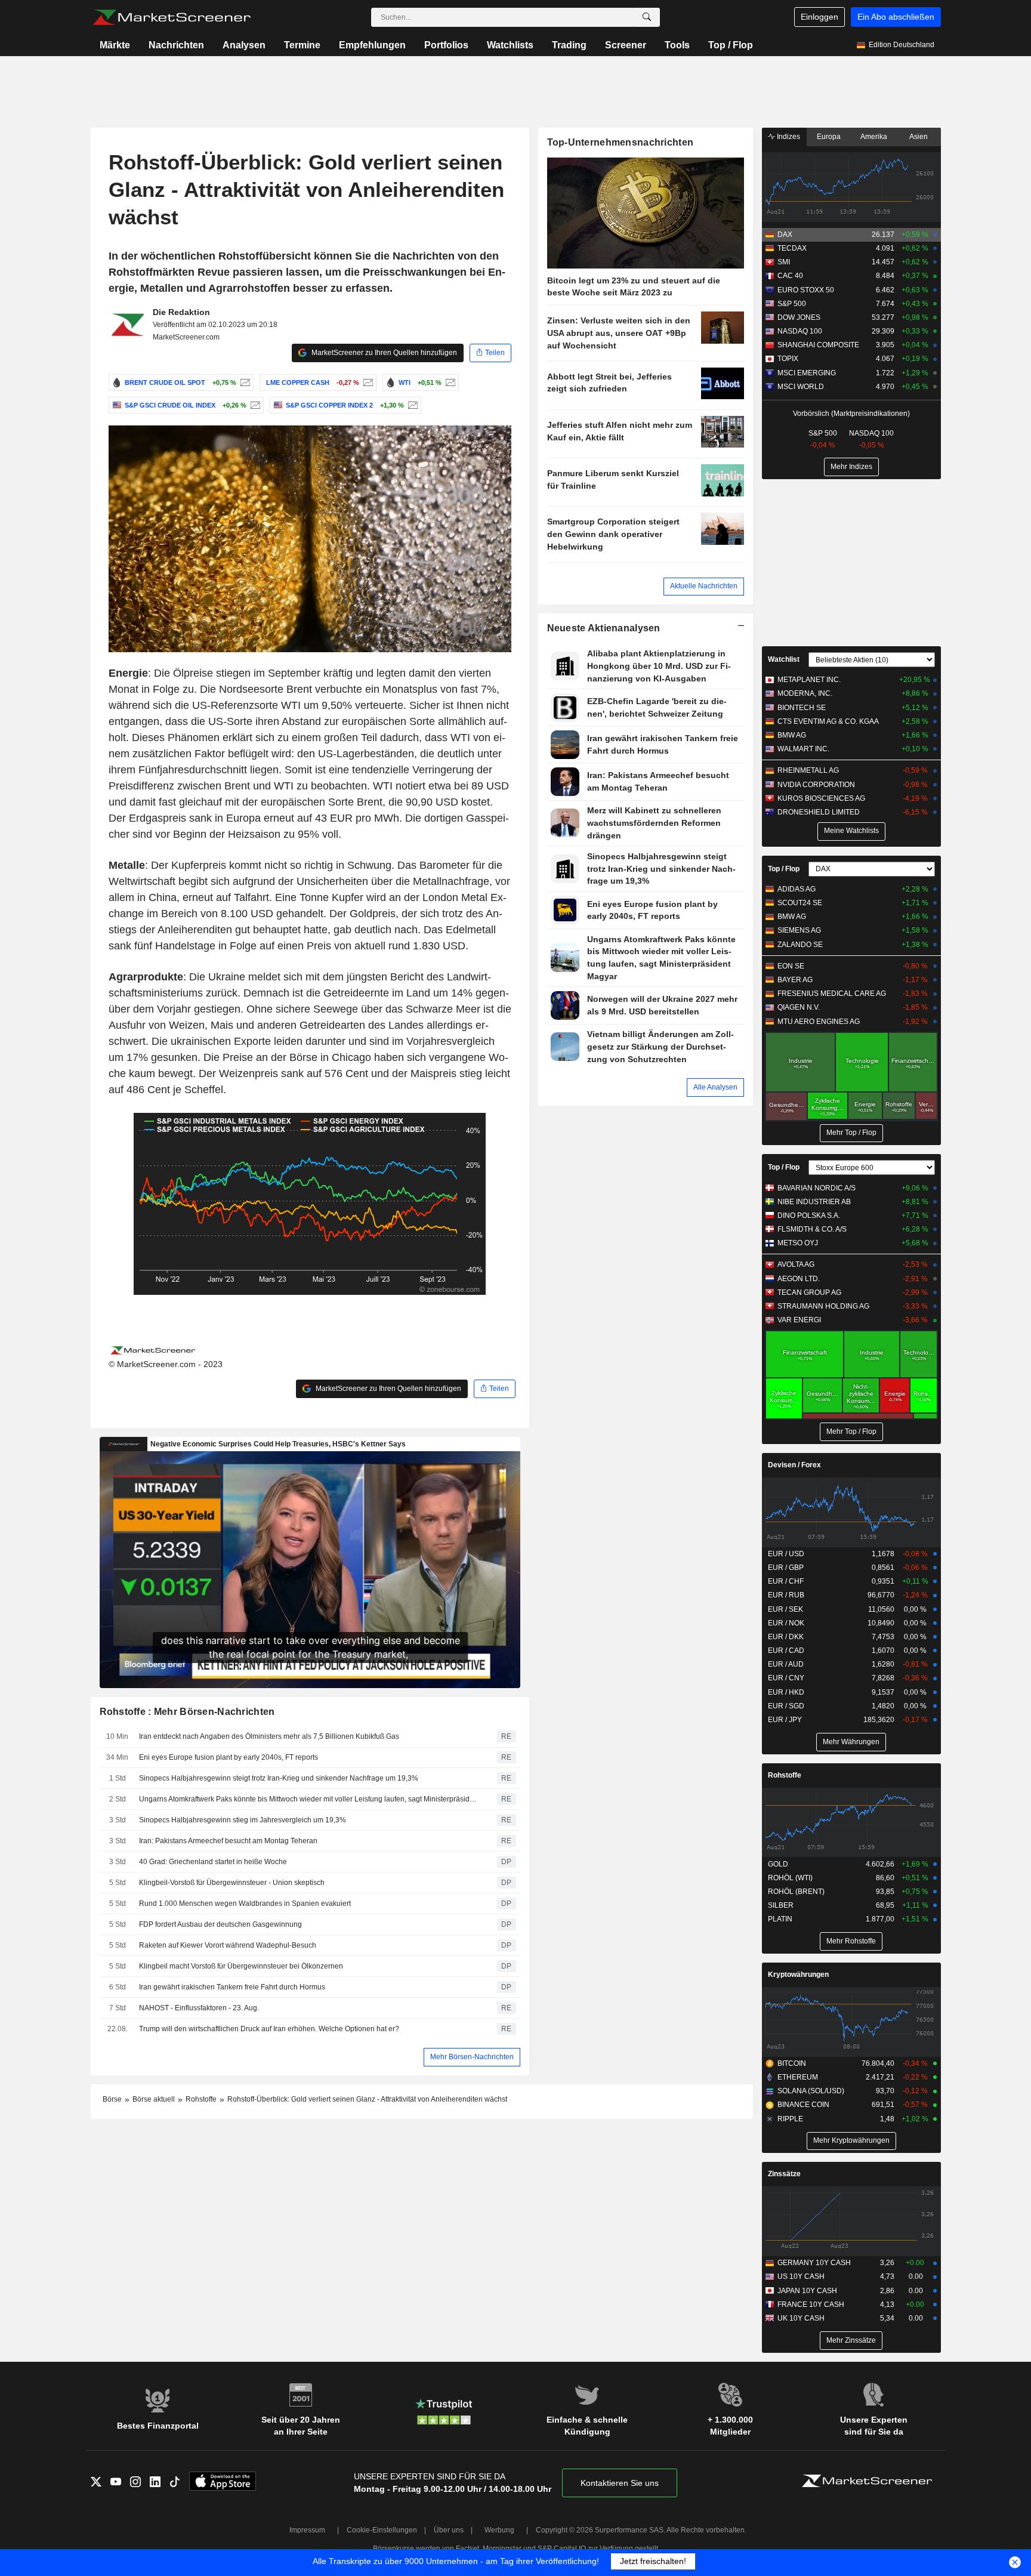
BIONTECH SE (802, 708)
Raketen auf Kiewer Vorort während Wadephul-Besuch (228, 1945)
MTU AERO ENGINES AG (819, 1022)
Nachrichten (176, 45)
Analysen (244, 45)
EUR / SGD (786, 1706)
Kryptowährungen (798, 1975)
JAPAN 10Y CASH (807, 2291)
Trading (569, 45)
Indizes (788, 137)
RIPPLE (790, 2119)
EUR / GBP (786, 1568)
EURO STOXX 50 (806, 290)
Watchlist (784, 659)
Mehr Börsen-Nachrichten (472, 2057)
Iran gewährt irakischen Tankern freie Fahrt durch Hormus (232, 1987)
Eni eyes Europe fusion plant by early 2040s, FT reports (229, 1757)
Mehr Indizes (851, 467)
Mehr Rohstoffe (851, 1941)
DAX (785, 235)
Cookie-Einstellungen (382, 2530)
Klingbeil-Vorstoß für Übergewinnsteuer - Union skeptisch (232, 1883)
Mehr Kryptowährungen (851, 2140)
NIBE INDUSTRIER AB (814, 1202)
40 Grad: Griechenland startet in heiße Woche (213, 1862)
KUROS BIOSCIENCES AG (821, 798)
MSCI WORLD (801, 387)
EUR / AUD (786, 1664)
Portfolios (446, 45)
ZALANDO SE (800, 945)
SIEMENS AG (799, 930)
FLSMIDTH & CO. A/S (812, 1229)
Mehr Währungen (851, 1742)
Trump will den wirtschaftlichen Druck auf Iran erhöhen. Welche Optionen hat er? (269, 2029)
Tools (677, 45)
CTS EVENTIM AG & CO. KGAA (828, 721)
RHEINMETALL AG (808, 770)
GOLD (778, 1864)
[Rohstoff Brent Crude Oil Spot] (244, 382)
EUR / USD (786, 1554)
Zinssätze (784, 2174)
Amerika (874, 137)
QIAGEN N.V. (799, 1007)
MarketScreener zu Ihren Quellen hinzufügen (383, 353)
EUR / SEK (785, 1609)
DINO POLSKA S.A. (809, 1215)
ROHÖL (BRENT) (796, 1892)
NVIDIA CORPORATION (816, 785)
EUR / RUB (786, 1595)
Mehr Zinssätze (851, 2340)
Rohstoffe (785, 1775)
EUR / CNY (786, 1678)
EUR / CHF (786, 1581)
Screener (626, 45)
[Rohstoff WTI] (449, 382)
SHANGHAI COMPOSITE (818, 345)
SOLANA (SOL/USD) (811, 2091)
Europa (829, 137)
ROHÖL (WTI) (790, 1878)
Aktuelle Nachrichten (704, 586)
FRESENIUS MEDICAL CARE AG (832, 994)
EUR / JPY (785, 1720)
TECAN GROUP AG (809, 1292)
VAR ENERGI (799, 1320)
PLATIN (780, 1919)
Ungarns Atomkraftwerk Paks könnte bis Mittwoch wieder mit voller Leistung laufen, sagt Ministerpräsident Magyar (310, 1799)
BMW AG (792, 735)
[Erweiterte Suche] (647, 17)
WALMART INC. (803, 749)
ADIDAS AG (797, 889)
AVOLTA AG (796, 1264)
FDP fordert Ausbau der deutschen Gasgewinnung (220, 1924)
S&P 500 (792, 304)
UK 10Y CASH (801, 2318)
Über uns (449, 2530)
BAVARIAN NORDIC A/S (817, 1188)
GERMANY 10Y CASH (814, 2263)
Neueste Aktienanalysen (604, 628)
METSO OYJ (798, 1243)
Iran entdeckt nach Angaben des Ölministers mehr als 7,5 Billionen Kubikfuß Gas (269, 1736)
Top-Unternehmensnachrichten (621, 142)
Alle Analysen (715, 1087)
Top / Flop (731, 45)
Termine (302, 45)
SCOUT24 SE (800, 903)
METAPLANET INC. (809, 680)
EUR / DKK (786, 1637)
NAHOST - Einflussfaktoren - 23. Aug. (199, 2008)
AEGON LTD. (799, 1279)
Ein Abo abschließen (896, 17)
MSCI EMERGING (807, 373)
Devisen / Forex (794, 1465)
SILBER (781, 1905)
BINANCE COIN (803, 2105)
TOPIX (788, 359)
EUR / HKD (786, 1692)
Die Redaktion (181, 312)
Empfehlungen (372, 45)
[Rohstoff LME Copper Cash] (367, 382)
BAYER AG (795, 980)
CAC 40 (790, 276)
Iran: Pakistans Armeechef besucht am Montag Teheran (228, 1841)
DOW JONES (799, 317)
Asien (919, 137)
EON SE (791, 966)
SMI (784, 262)
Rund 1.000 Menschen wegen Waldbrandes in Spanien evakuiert (245, 1904)
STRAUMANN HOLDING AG (823, 1306)
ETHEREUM (798, 2077)
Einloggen (819, 17)
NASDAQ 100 (800, 331)
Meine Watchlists (851, 831)
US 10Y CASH (801, 2276)
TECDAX (792, 248)
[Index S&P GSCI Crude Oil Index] (254, 405)
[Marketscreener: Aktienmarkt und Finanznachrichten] (172, 17)
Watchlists (510, 45)
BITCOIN (792, 2063)
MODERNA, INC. (805, 693)
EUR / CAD (786, 1651)
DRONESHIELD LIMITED (819, 812)
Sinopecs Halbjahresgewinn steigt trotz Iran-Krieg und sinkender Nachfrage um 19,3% (279, 1778)
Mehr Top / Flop (851, 1133)
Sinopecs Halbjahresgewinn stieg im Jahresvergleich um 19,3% (243, 1820)
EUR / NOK (786, 1623)
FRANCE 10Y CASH (811, 2304)
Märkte (115, 45)
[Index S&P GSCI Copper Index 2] (411, 405)
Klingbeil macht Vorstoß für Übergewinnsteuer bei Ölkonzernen (241, 1966)
